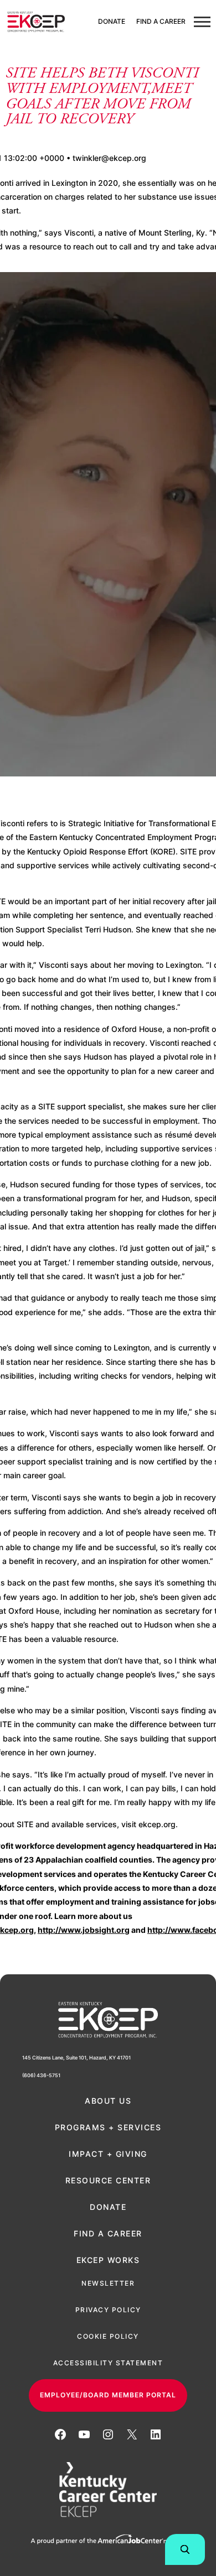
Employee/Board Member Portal (108, 2395)
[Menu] (202, 22)
